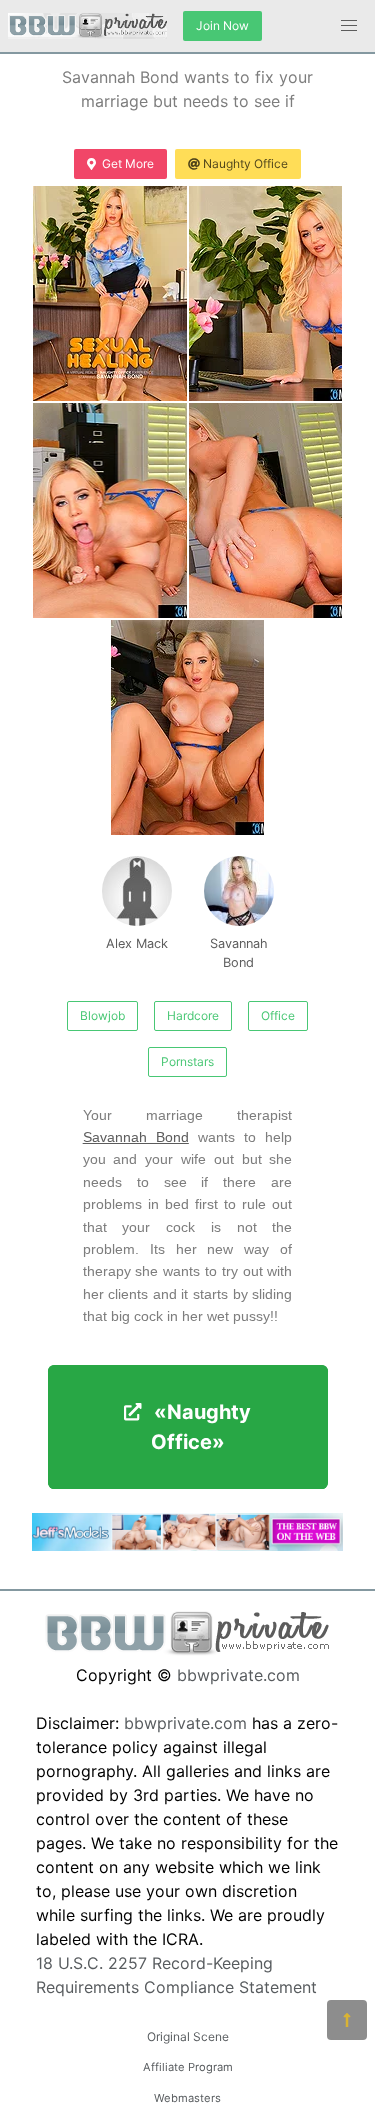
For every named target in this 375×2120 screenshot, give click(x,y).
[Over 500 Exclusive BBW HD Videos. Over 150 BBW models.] (187, 1545)
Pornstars (187, 1061)
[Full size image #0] (110, 293)
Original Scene (188, 2036)
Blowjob (102, 1015)
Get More (128, 163)
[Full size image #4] (188, 727)
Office (278, 1015)
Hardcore (193, 1015)
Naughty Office (245, 163)
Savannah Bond (239, 953)
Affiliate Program (188, 2067)
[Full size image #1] (266, 293)
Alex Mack (137, 943)
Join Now (222, 25)
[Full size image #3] (266, 510)
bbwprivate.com (238, 1675)
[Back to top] (347, 2020)
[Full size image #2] (110, 510)
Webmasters (187, 2098)
